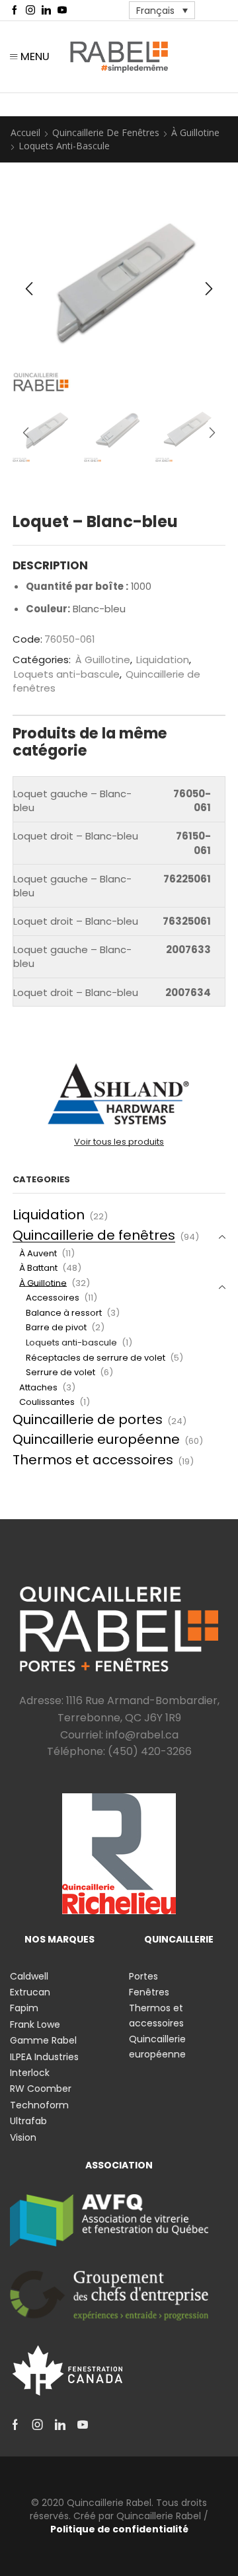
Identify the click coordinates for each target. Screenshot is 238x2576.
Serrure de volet (60, 1372)
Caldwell (29, 1976)
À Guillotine (195, 132)
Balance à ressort (64, 1313)
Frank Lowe (35, 2024)
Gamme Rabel (43, 2040)
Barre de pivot (56, 1327)
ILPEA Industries (44, 2057)
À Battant (38, 1268)
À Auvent (38, 1253)
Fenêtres (149, 1992)
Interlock (30, 2073)
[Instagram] (30, 11)
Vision (23, 2137)
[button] (29, 289)
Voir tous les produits (119, 1142)
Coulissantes (47, 1402)
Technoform (39, 2105)
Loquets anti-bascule (64, 146)
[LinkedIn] (46, 11)
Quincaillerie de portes (88, 1419)
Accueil (25, 132)
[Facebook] (15, 11)
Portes (143, 1976)
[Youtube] (62, 11)
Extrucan (30, 1992)
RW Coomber (41, 2089)
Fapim (24, 2008)
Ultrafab (28, 2121)
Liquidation (163, 660)
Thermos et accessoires (93, 1460)
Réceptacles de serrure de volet (96, 1358)
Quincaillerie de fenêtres (106, 132)
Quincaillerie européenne (96, 1439)
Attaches (38, 1387)
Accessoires (53, 1298)
